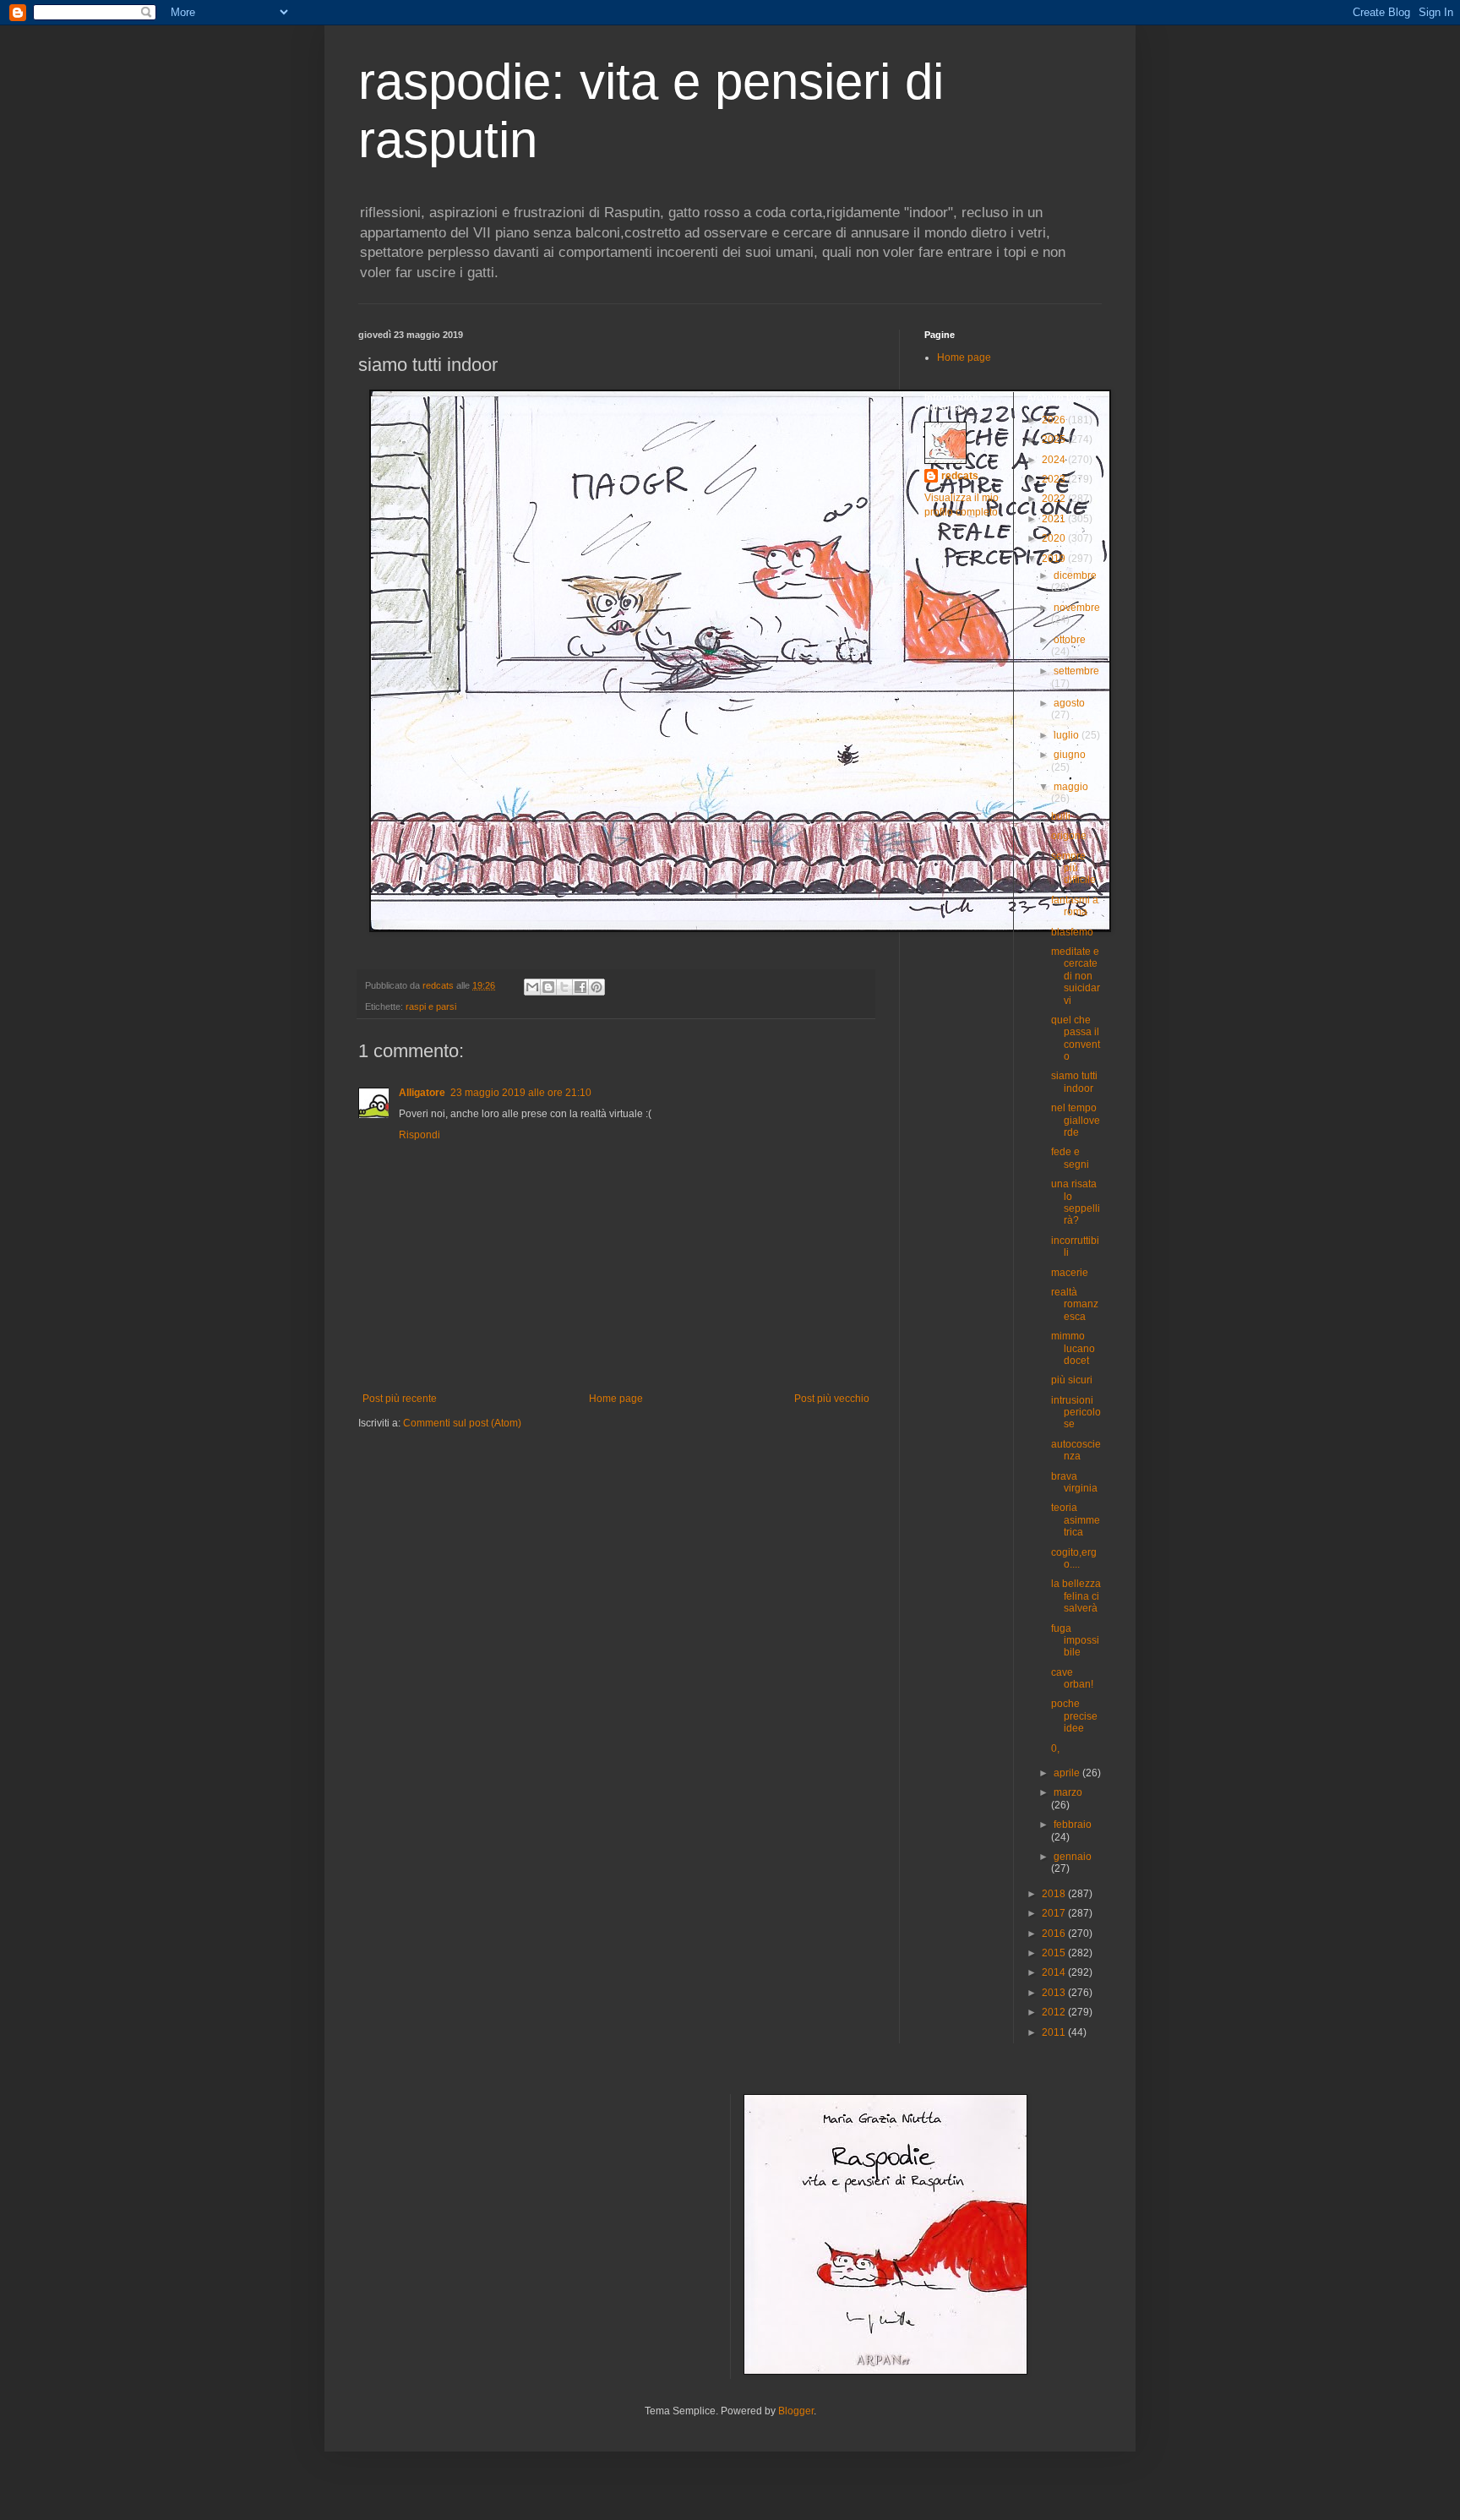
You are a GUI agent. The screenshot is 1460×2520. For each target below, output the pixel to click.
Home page (616, 1399)
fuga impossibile (1075, 1641)
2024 (1055, 460)
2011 (1055, 2032)
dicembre (1075, 575)
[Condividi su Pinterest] (597, 987)
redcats (960, 476)
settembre (1076, 671)
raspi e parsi (431, 1006)
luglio (1068, 735)
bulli (1061, 816)
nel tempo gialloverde (1076, 1120)
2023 (1055, 479)
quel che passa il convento (1076, 1038)
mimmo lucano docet (1073, 1348)
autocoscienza (1076, 1450)
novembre (1077, 608)
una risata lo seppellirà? (1076, 1202)
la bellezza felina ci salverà (1076, 1596)
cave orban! (1072, 1678)
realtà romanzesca (1075, 1304)
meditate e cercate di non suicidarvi (1076, 976)
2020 (1055, 538)
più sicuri (1072, 1380)
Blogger (796, 2411)
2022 (1055, 499)
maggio (1071, 787)
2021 (1055, 519)
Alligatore (422, 1093)
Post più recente (400, 1399)
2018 (1055, 1894)
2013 (1055, 1993)
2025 (1055, 439)
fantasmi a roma (1075, 906)
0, (1055, 1748)
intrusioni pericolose (1076, 1413)
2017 (1055, 1913)
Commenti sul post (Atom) (462, 1423)
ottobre (1070, 640)
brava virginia (1074, 1482)
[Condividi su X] (564, 987)
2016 (1055, 1934)
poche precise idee (1074, 1716)
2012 (1055, 2012)
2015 (1055, 1953)
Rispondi (419, 1135)
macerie (1070, 1273)
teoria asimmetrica (1076, 1520)
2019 (1055, 559)
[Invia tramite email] (532, 987)
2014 (1055, 1972)
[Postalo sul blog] (548, 987)
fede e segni (1070, 1158)
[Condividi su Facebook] (580, 987)
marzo (1068, 1792)
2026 (1055, 420)
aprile (1068, 1773)
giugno (1070, 755)
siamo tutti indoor (1074, 1082)
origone (1069, 836)
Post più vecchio (832, 1399)
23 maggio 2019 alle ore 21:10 (521, 1093)
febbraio (1073, 1825)
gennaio (1073, 1857)
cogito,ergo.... (1074, 1558)
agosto (1069, 703)
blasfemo (1072, 932)
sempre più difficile (1073, 868)
